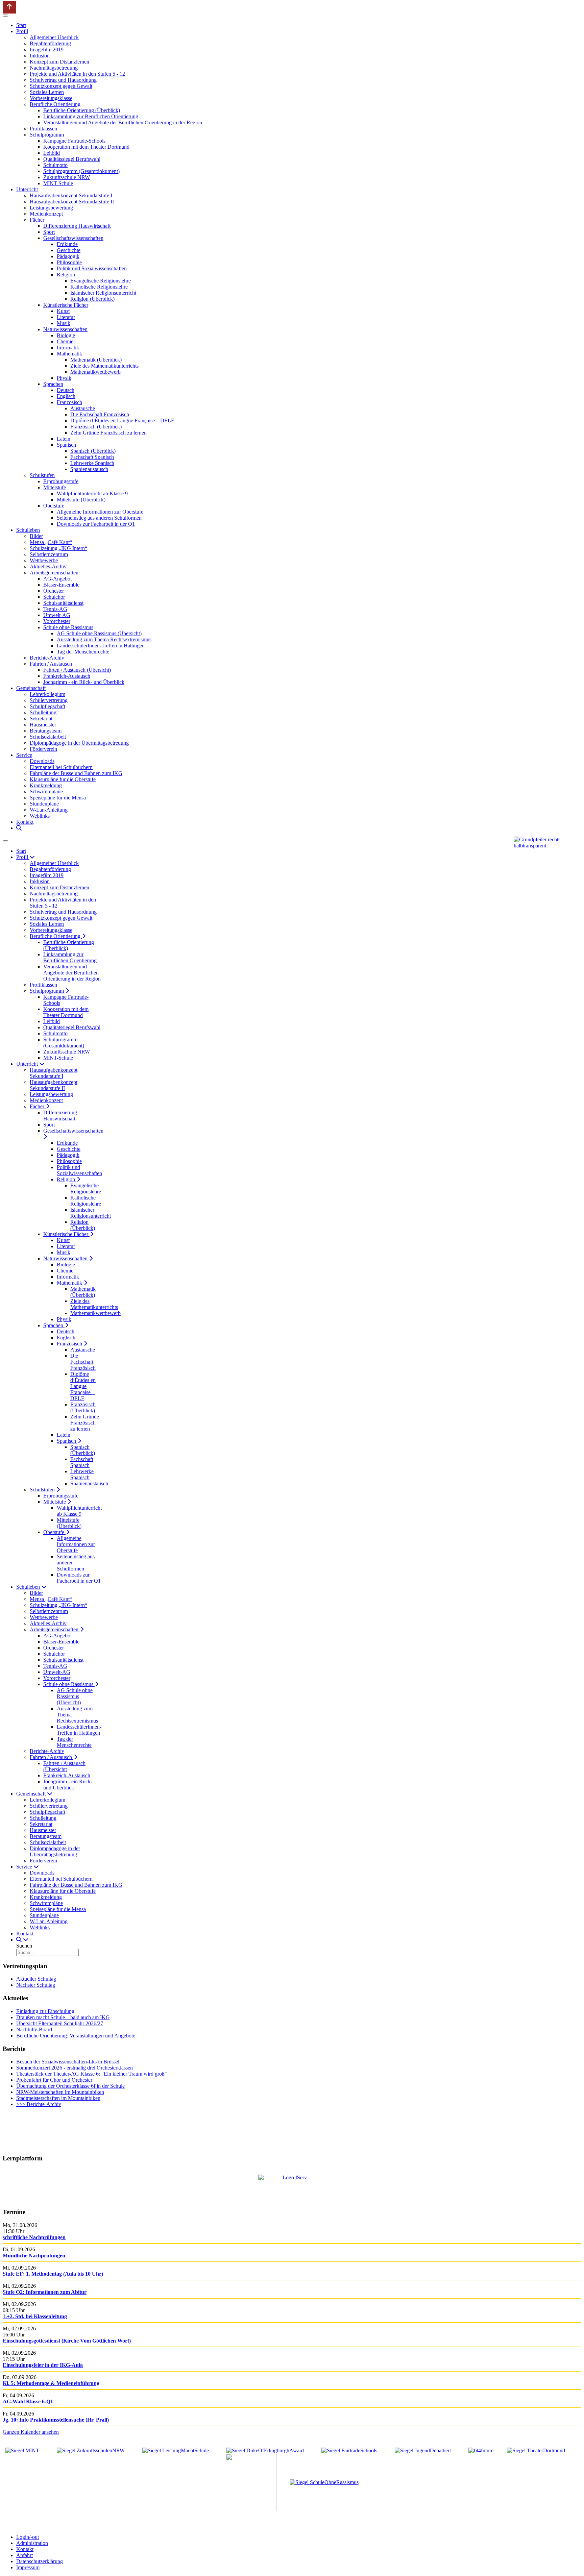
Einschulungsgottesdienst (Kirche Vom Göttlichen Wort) (67, 2341)
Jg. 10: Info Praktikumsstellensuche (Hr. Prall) (56, 2420)
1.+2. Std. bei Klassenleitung (35, 2316)
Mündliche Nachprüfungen (34, 2256)
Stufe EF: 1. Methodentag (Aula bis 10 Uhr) (53, 2274)
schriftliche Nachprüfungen (34, 2237)
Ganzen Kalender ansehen (31, 2432)
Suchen (24, 1946)
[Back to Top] (9, 7)
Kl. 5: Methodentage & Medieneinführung (51, 2383)
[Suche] (19, 828)
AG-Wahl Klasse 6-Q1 (28, 2401)
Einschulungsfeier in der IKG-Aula (43, 2365)
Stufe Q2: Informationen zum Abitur (45, 2292)
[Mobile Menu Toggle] (5, 16)
